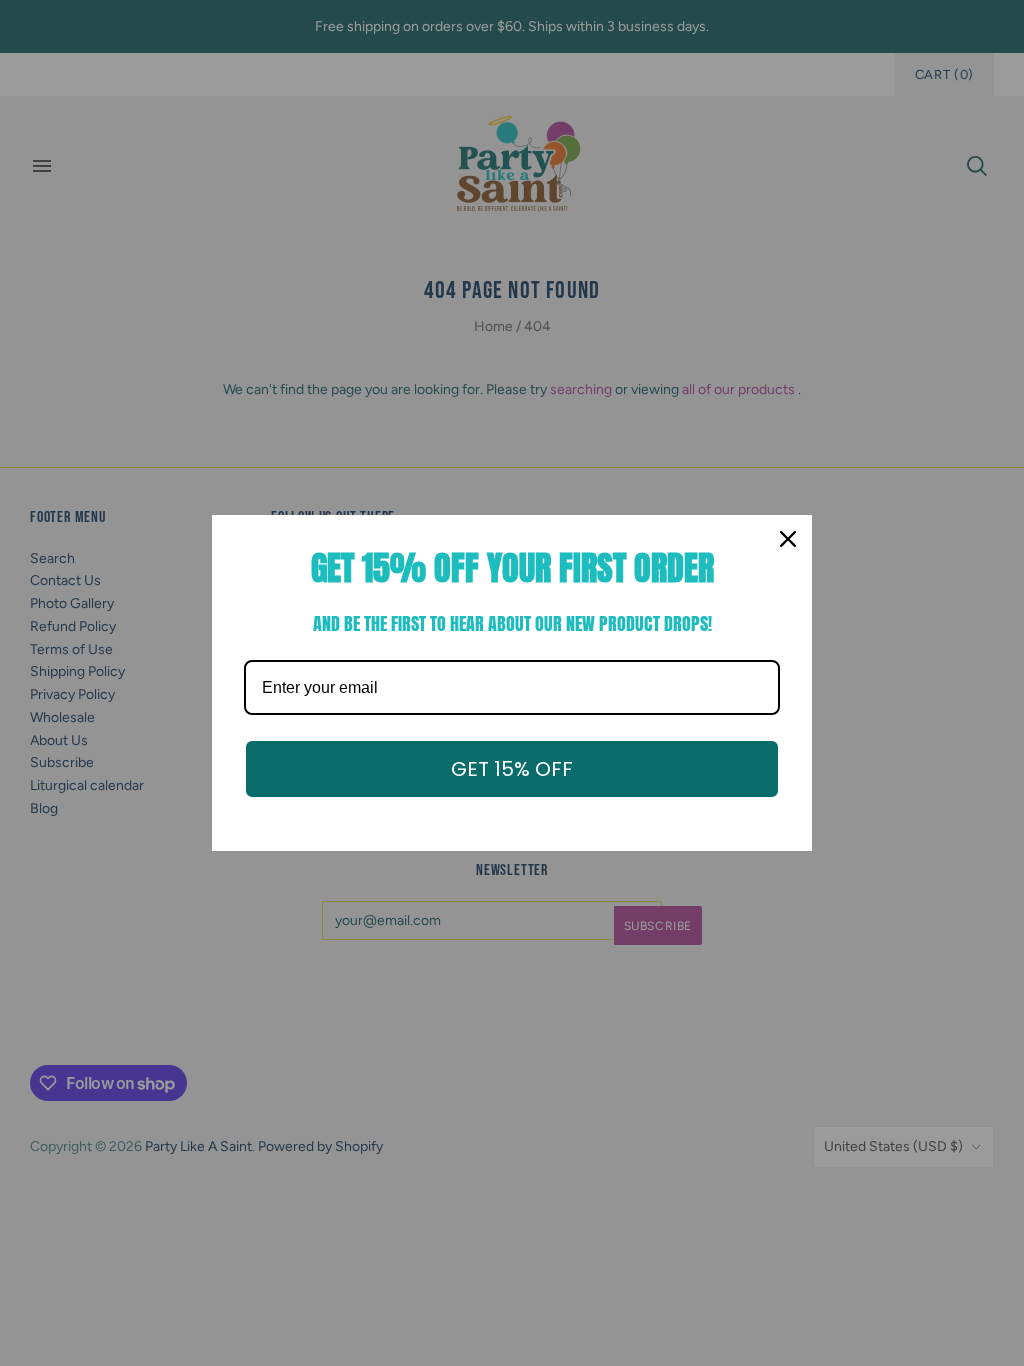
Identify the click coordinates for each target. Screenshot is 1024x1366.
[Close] (788, 539)
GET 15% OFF (512, 769)
